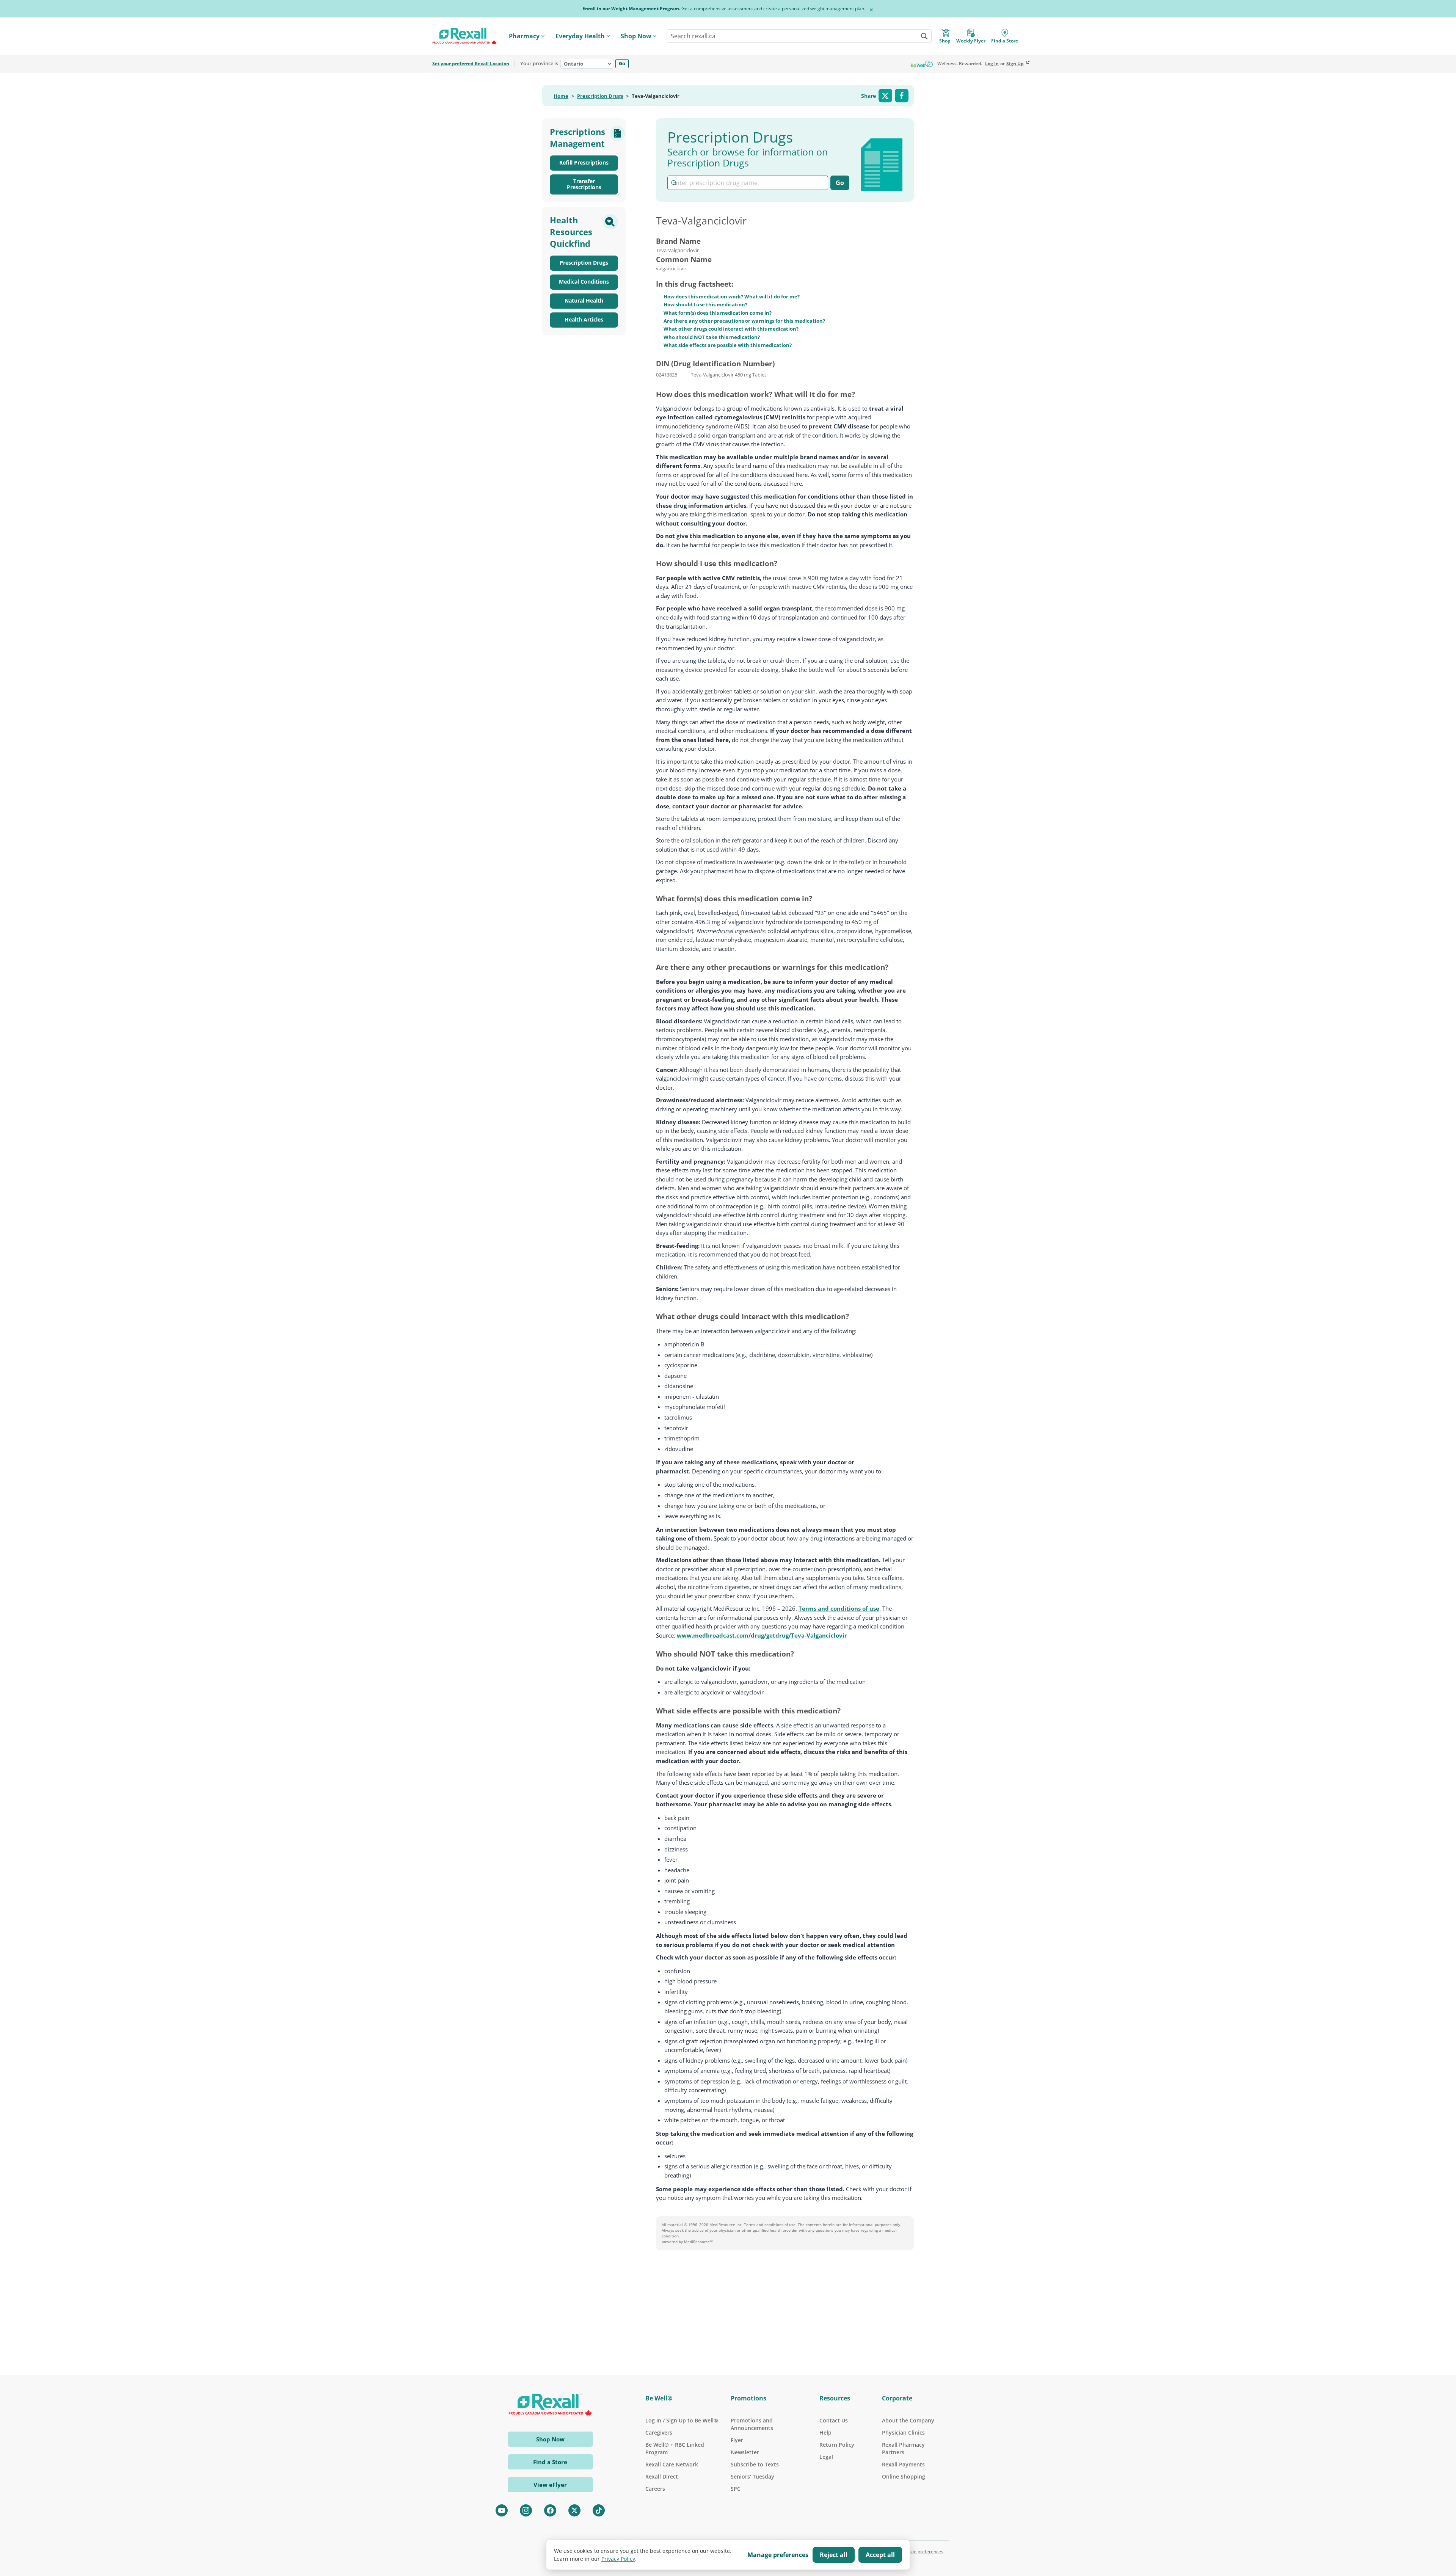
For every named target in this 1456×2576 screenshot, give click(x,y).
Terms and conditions (764, 2225)
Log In (992, 64)
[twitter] (574, 2510)
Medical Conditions (584, 282)
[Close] (871, 10)
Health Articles (584, 319)
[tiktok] (599, 2510)
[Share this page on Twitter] (885, 96)
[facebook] (550, 2510)
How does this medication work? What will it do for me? (732, 297)
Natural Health (584, 300)
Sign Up (1015, 64)
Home (561, 96)
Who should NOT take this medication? (712, 337)
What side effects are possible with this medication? (728, 345)
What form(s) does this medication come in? (718, 313)
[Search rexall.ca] (924, 36)
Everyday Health (580, 36)
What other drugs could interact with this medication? (731, 329)
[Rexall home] (464, 36)
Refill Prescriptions (584, 162)
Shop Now (636, 36)
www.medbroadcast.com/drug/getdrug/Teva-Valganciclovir (762, 1635)
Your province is (539, 64)
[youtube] (502, 2510)
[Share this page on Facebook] (902, 96)
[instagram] (526, 2510)
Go (622, 63)
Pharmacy (524, 36)
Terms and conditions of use (839, 1608)
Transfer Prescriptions (584, 184)
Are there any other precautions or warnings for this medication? (744, 321)
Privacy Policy (618, 2559)
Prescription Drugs (600, 96)
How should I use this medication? (705, 304)
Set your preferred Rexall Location (471, 64)
